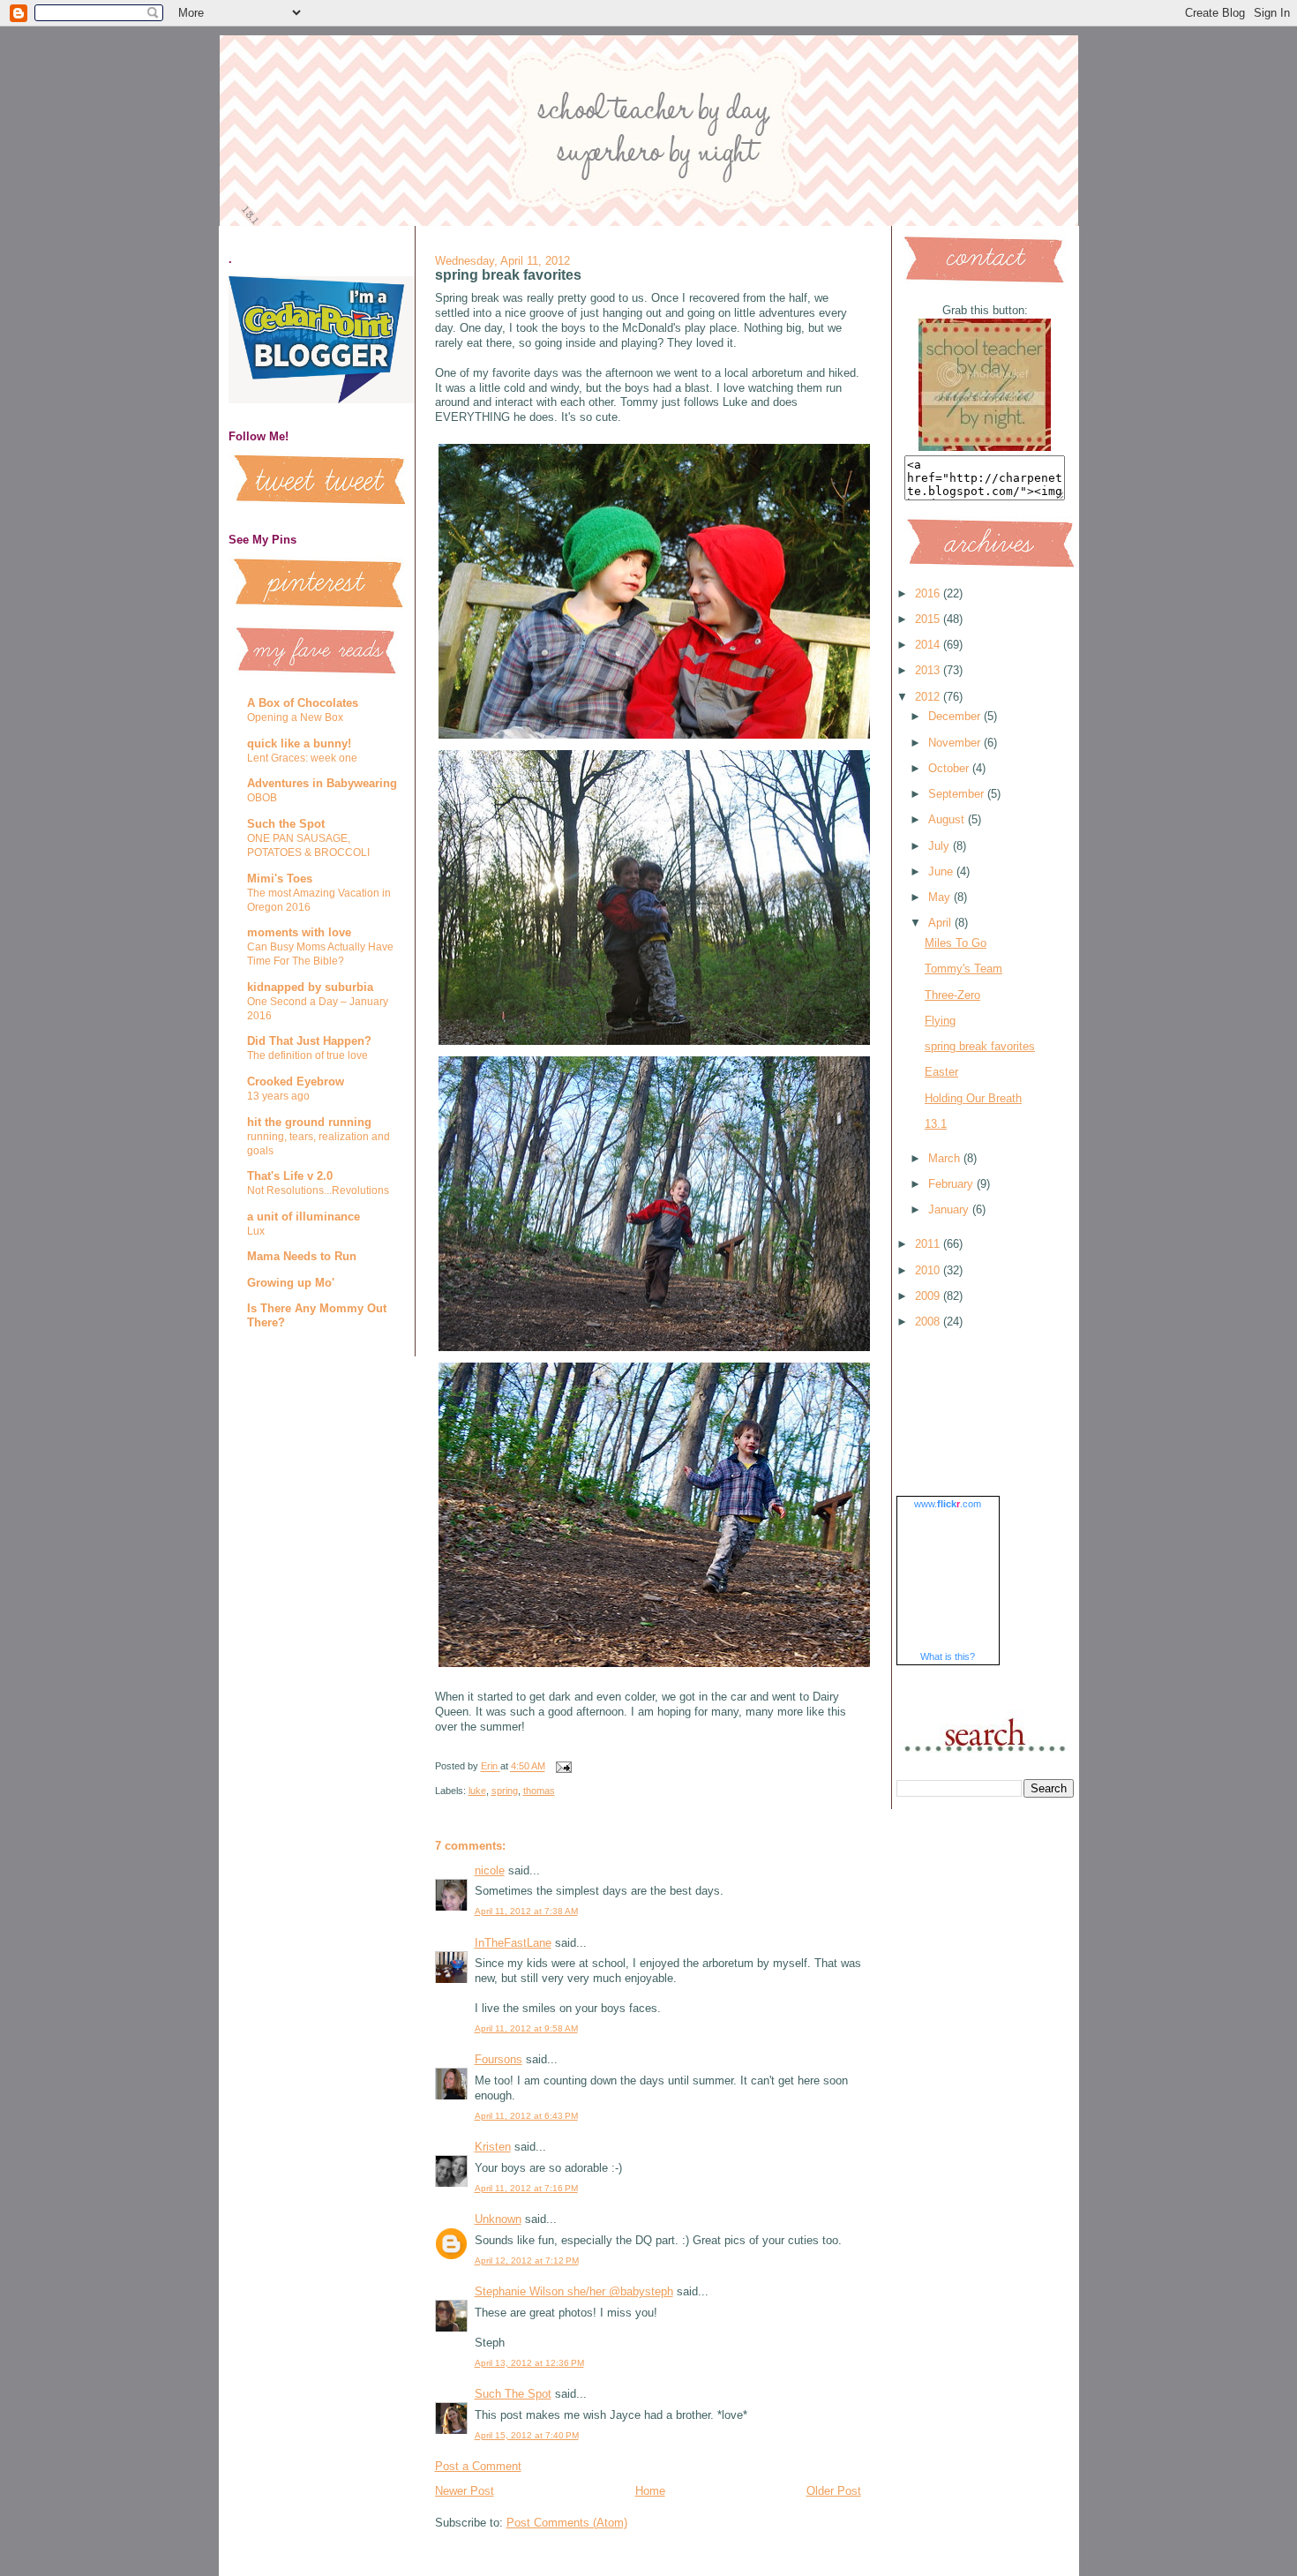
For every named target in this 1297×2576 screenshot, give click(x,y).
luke (477, 1791)
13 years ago (278, 1096)
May (941, 897)
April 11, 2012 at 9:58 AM (526, 2028)
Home (650, 2491)
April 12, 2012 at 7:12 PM (527, 2261)
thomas (539, 1791)
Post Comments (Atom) (567, 2523)
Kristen (493, 2147)
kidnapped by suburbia (310, 987)
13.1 (936, 1124)
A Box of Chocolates (303, 703)
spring (505, 1791)
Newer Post (465, 2491)
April (941, 923)
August (948, 819)
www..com (948, 1504)
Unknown (498, 2219)
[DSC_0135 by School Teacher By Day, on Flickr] (659, 1351)
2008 (929, 1322)
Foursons (499, 2059)
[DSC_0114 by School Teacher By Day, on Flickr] (659, 1044)
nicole (490, 1870)
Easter (941, 1072)
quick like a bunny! (299, 744)
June (942, 871)
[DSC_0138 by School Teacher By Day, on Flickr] (659, 1667)
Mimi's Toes (280, 879)
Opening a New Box (295, 717)
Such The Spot (513, 2394)
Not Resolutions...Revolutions (318, 1190)
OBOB (262, 798)
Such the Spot (286, 824)
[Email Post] (563, 1767)
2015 (929, 619)
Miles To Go (956, 943)
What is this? (948, 1656)
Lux (256, 1231)
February (952, 1184)
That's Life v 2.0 (290, 1176)
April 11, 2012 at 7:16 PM (526, 2188)
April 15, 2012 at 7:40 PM (527, 2435)
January (950, 1209)
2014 (929, 645)
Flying (940, 1021)
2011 (929, 1244)
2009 (929, 1296)
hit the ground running (309, 1122)
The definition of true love (307, 1055)
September (958, 794)
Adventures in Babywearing (322, 783)
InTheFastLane (513, 1943)
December (956, 716)
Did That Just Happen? (309, 1041)
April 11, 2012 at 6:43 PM (526, 2116)
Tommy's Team (963, 969)
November (956, 743)
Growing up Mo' (291, 1283)
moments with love (299, 932)
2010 (929, 1270)
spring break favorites (980, 1046)
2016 (929, 593)
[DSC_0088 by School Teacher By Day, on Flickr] (659, 738)
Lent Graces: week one (302, 758)
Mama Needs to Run (302, 1256)
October (950, 768)
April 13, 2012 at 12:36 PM (529, 2363)
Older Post (834, 2491)
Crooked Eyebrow (296, 1081)
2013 (929, 670)
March (946, 1158)
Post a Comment (478, 2466)
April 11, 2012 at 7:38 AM (526, 1911)
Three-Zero (952, 995)
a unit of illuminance (304, 1217)
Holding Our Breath (973, 1098)
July (941, 846)
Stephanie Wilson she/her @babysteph (574, 2291)
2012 (929, 697)
